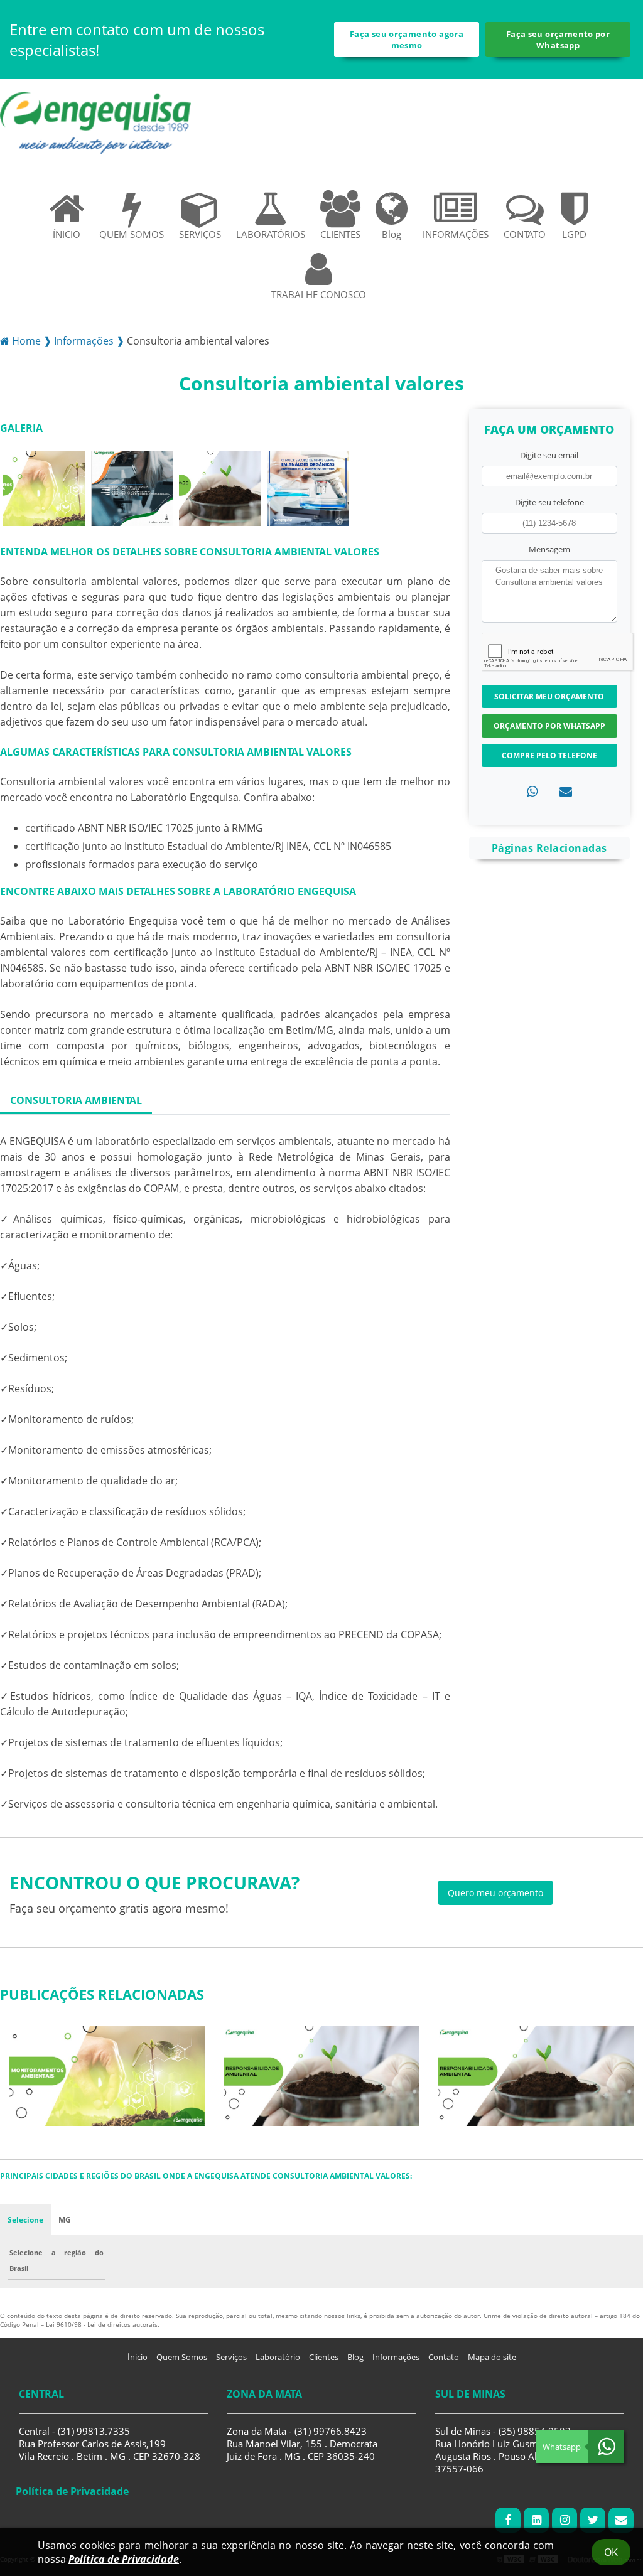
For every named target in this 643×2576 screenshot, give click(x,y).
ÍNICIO (67, 234)
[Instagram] (565, 2520)
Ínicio (138, 2357)
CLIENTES (340, 234)
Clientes (324, 2357)
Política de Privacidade (124, 2559)
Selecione (25, 2220)
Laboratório (278, 2357)
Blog (392, 234)
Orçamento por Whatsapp (549, 726)
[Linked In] (536, 2520)
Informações (396, 2357)
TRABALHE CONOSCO (319, 294)
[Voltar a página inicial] (95, 122)
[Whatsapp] (532, 791)
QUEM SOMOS (132, 234)
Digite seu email (549, 455)
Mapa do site (492, 2357)
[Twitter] (593, 2520)
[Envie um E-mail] (621, 2520)
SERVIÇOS (200, 234)
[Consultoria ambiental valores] (44, 487)
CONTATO (525, 234)
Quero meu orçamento (495, 1893)
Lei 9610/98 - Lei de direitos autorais (102, 2324)
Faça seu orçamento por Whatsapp (558, 40)
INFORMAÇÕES (456, 234)
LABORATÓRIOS (271, 234)
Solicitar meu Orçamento (549, 696)
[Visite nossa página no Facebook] (508, 2520)
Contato (444, 2357)
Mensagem (549, 549)
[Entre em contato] (566, 791)
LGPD (574, 234)
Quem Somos (182, 2357)
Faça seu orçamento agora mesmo (407, 40)
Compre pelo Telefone (549, 755)
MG (65, 2220)
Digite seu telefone (549, 502)
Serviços (231, 2357)
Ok (611, 2552)
